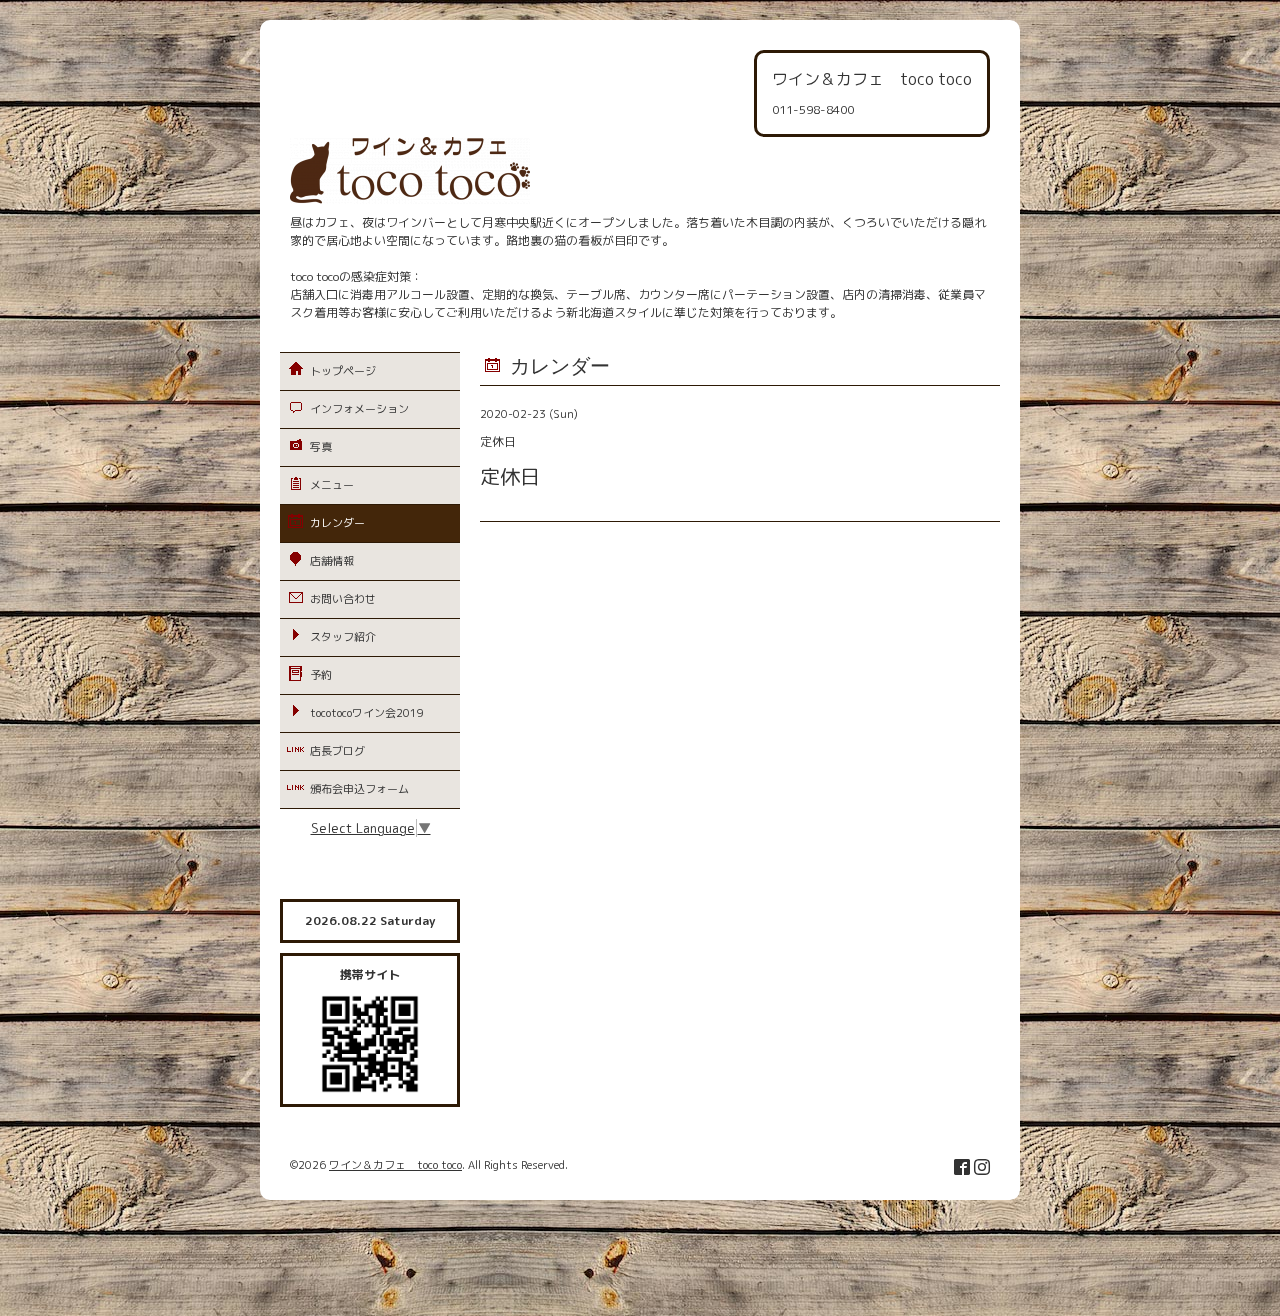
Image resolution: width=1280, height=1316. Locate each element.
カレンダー (337, 523)
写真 (321, 447)
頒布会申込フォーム (359, 789)
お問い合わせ (343, 599)
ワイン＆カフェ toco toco (395, 1165)
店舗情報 (332, 561)
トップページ (343, 371)
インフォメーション (359, 409)
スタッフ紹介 (343, 637)
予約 (321, 675)
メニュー (332, 485)
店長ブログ (337, 751)
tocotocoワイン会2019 (367, 713)
